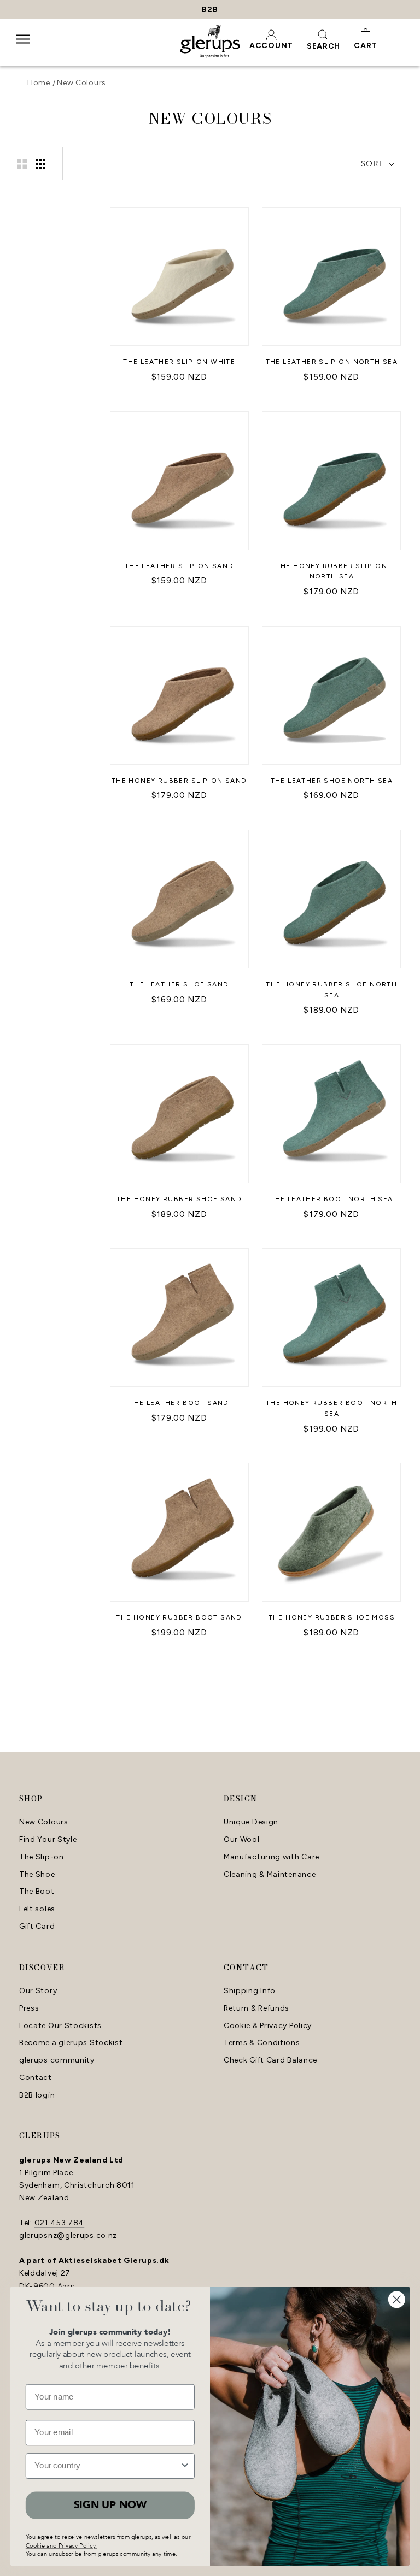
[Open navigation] (23, 46)
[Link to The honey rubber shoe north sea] (331, 899)
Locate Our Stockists (60, 2026)
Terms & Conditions (262, 2043)
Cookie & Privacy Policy (268, 2026)
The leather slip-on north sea (332, 362)
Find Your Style (48, 1840)
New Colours (81, 83)
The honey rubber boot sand (179, 1617)
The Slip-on (42, 1857)
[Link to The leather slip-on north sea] (331, 276)
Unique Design (251, 1822)
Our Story (38, 1991)
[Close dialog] (397, 2299)
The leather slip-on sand (179, 566)
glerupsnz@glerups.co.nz (68, 2235)
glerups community (57, 2060)
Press (29, 2008)
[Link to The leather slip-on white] (179, 276)
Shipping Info (250, 1991)
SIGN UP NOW (110, 2505)
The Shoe (37, 1875)
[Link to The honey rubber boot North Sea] (331, 1317)
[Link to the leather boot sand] (179, 1317)
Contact (36, 2078)
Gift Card (37, 1927)
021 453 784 (60, 2223)
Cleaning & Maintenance (270, 1875)
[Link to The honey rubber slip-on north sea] (331, 481)
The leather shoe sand (179, 984)
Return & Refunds (256, 2008)
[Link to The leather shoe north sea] (331, 695)
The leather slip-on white (179, 362)
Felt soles (37, 1909)
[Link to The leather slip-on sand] (179, 481)
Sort (374, 164)
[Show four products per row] (40, 164)
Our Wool (242, 1840)
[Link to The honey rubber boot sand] (179, 1532)
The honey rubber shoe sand (179, 1199)
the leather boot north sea (331, 1199)
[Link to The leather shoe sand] (179, 899)
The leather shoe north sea (332, 781)
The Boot (37, 1892)
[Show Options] (185, 2466)
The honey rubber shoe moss (332, 1617)
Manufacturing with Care (272, 1857)
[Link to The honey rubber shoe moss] (331, 1532)
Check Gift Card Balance (270, 2060)
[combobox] (107, 2466)
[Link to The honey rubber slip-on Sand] (179, 695)
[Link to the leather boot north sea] (331, 1114)
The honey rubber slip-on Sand (179, 781)
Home (39, 83)
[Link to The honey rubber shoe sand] (179, 1114)
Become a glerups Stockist (71, 2043)
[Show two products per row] (22, 164)
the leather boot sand (179, 1403)
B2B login (37, 2095)
